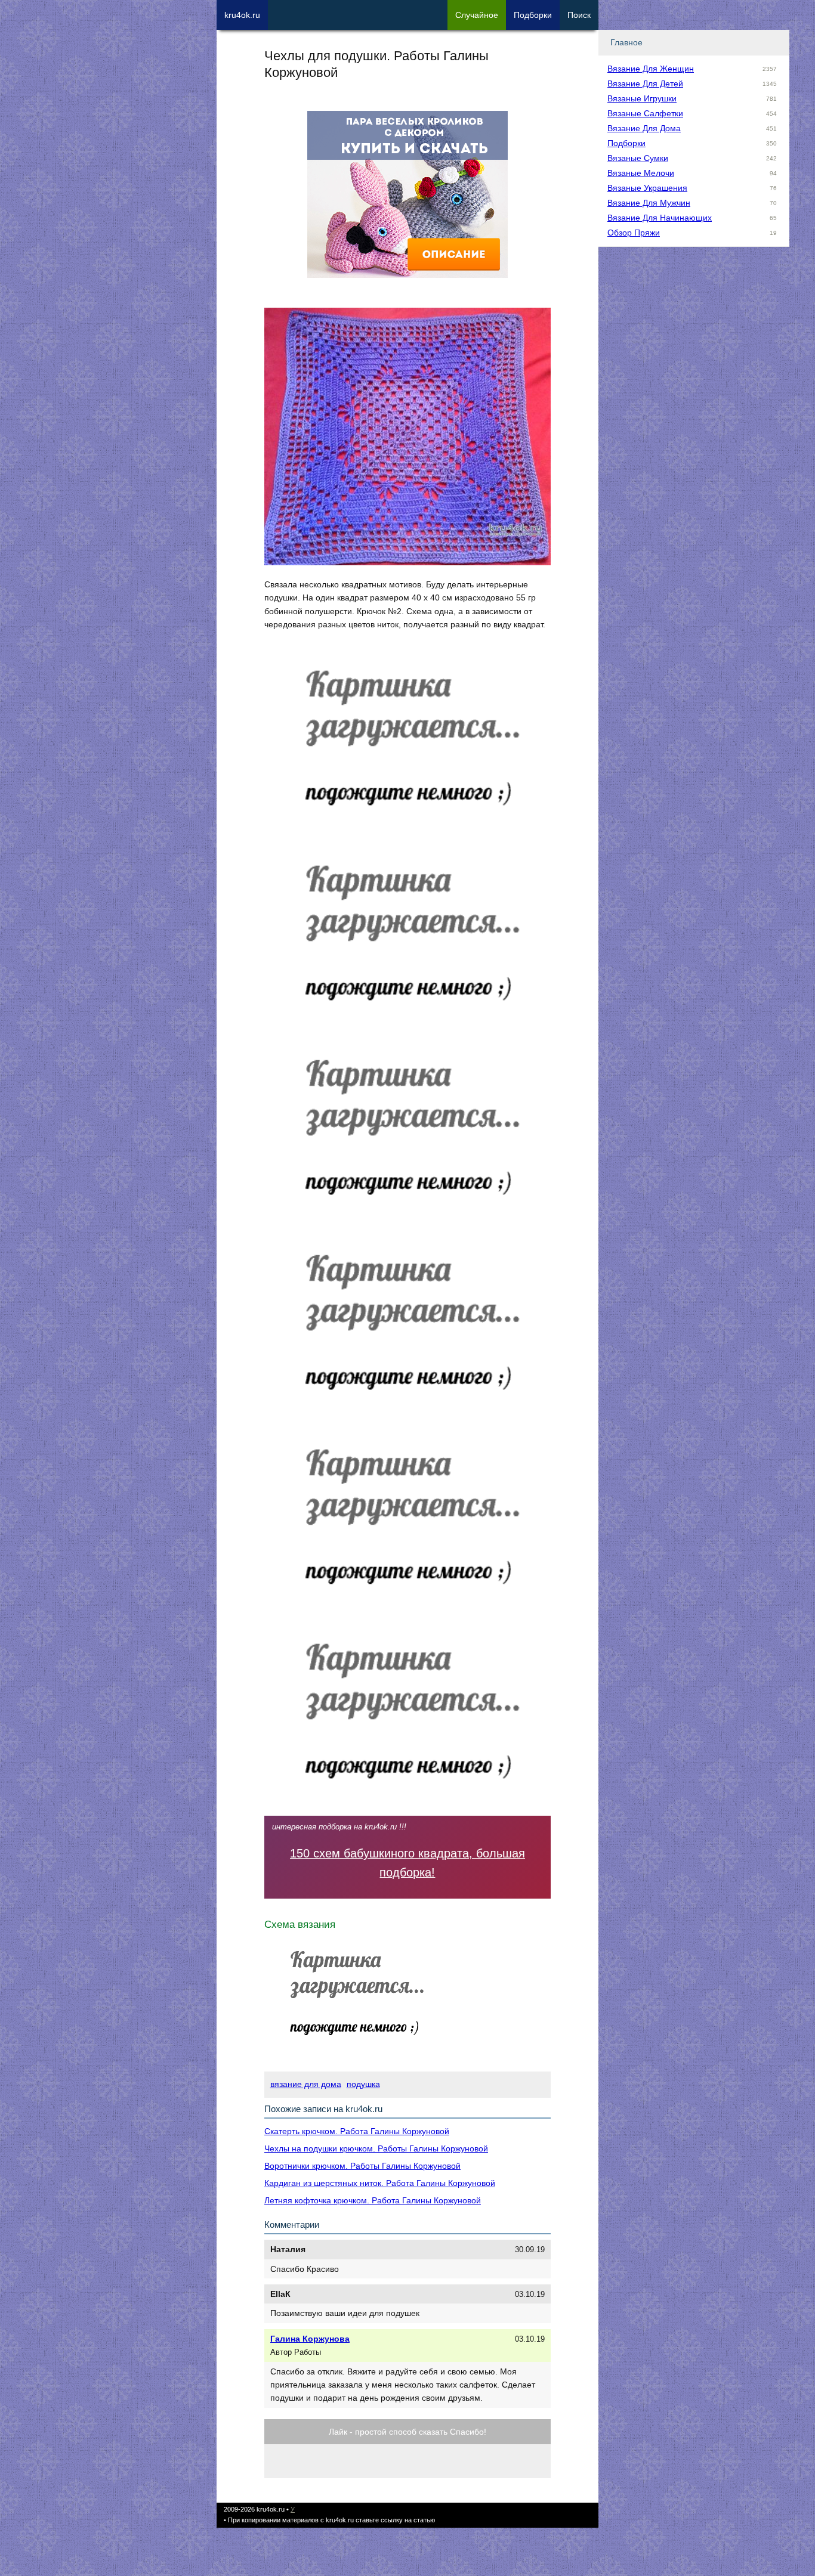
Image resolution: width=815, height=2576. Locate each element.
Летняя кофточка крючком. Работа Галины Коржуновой (373, 2200)
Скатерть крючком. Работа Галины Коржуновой (357, 2131)
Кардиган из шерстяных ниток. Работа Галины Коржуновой (380, 2183)
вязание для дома (306, 2084)
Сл (477, 15)
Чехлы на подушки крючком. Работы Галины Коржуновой (376, 2148)
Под (533, 15)
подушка (363, 2084)
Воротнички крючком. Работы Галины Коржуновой (362, 2166)
